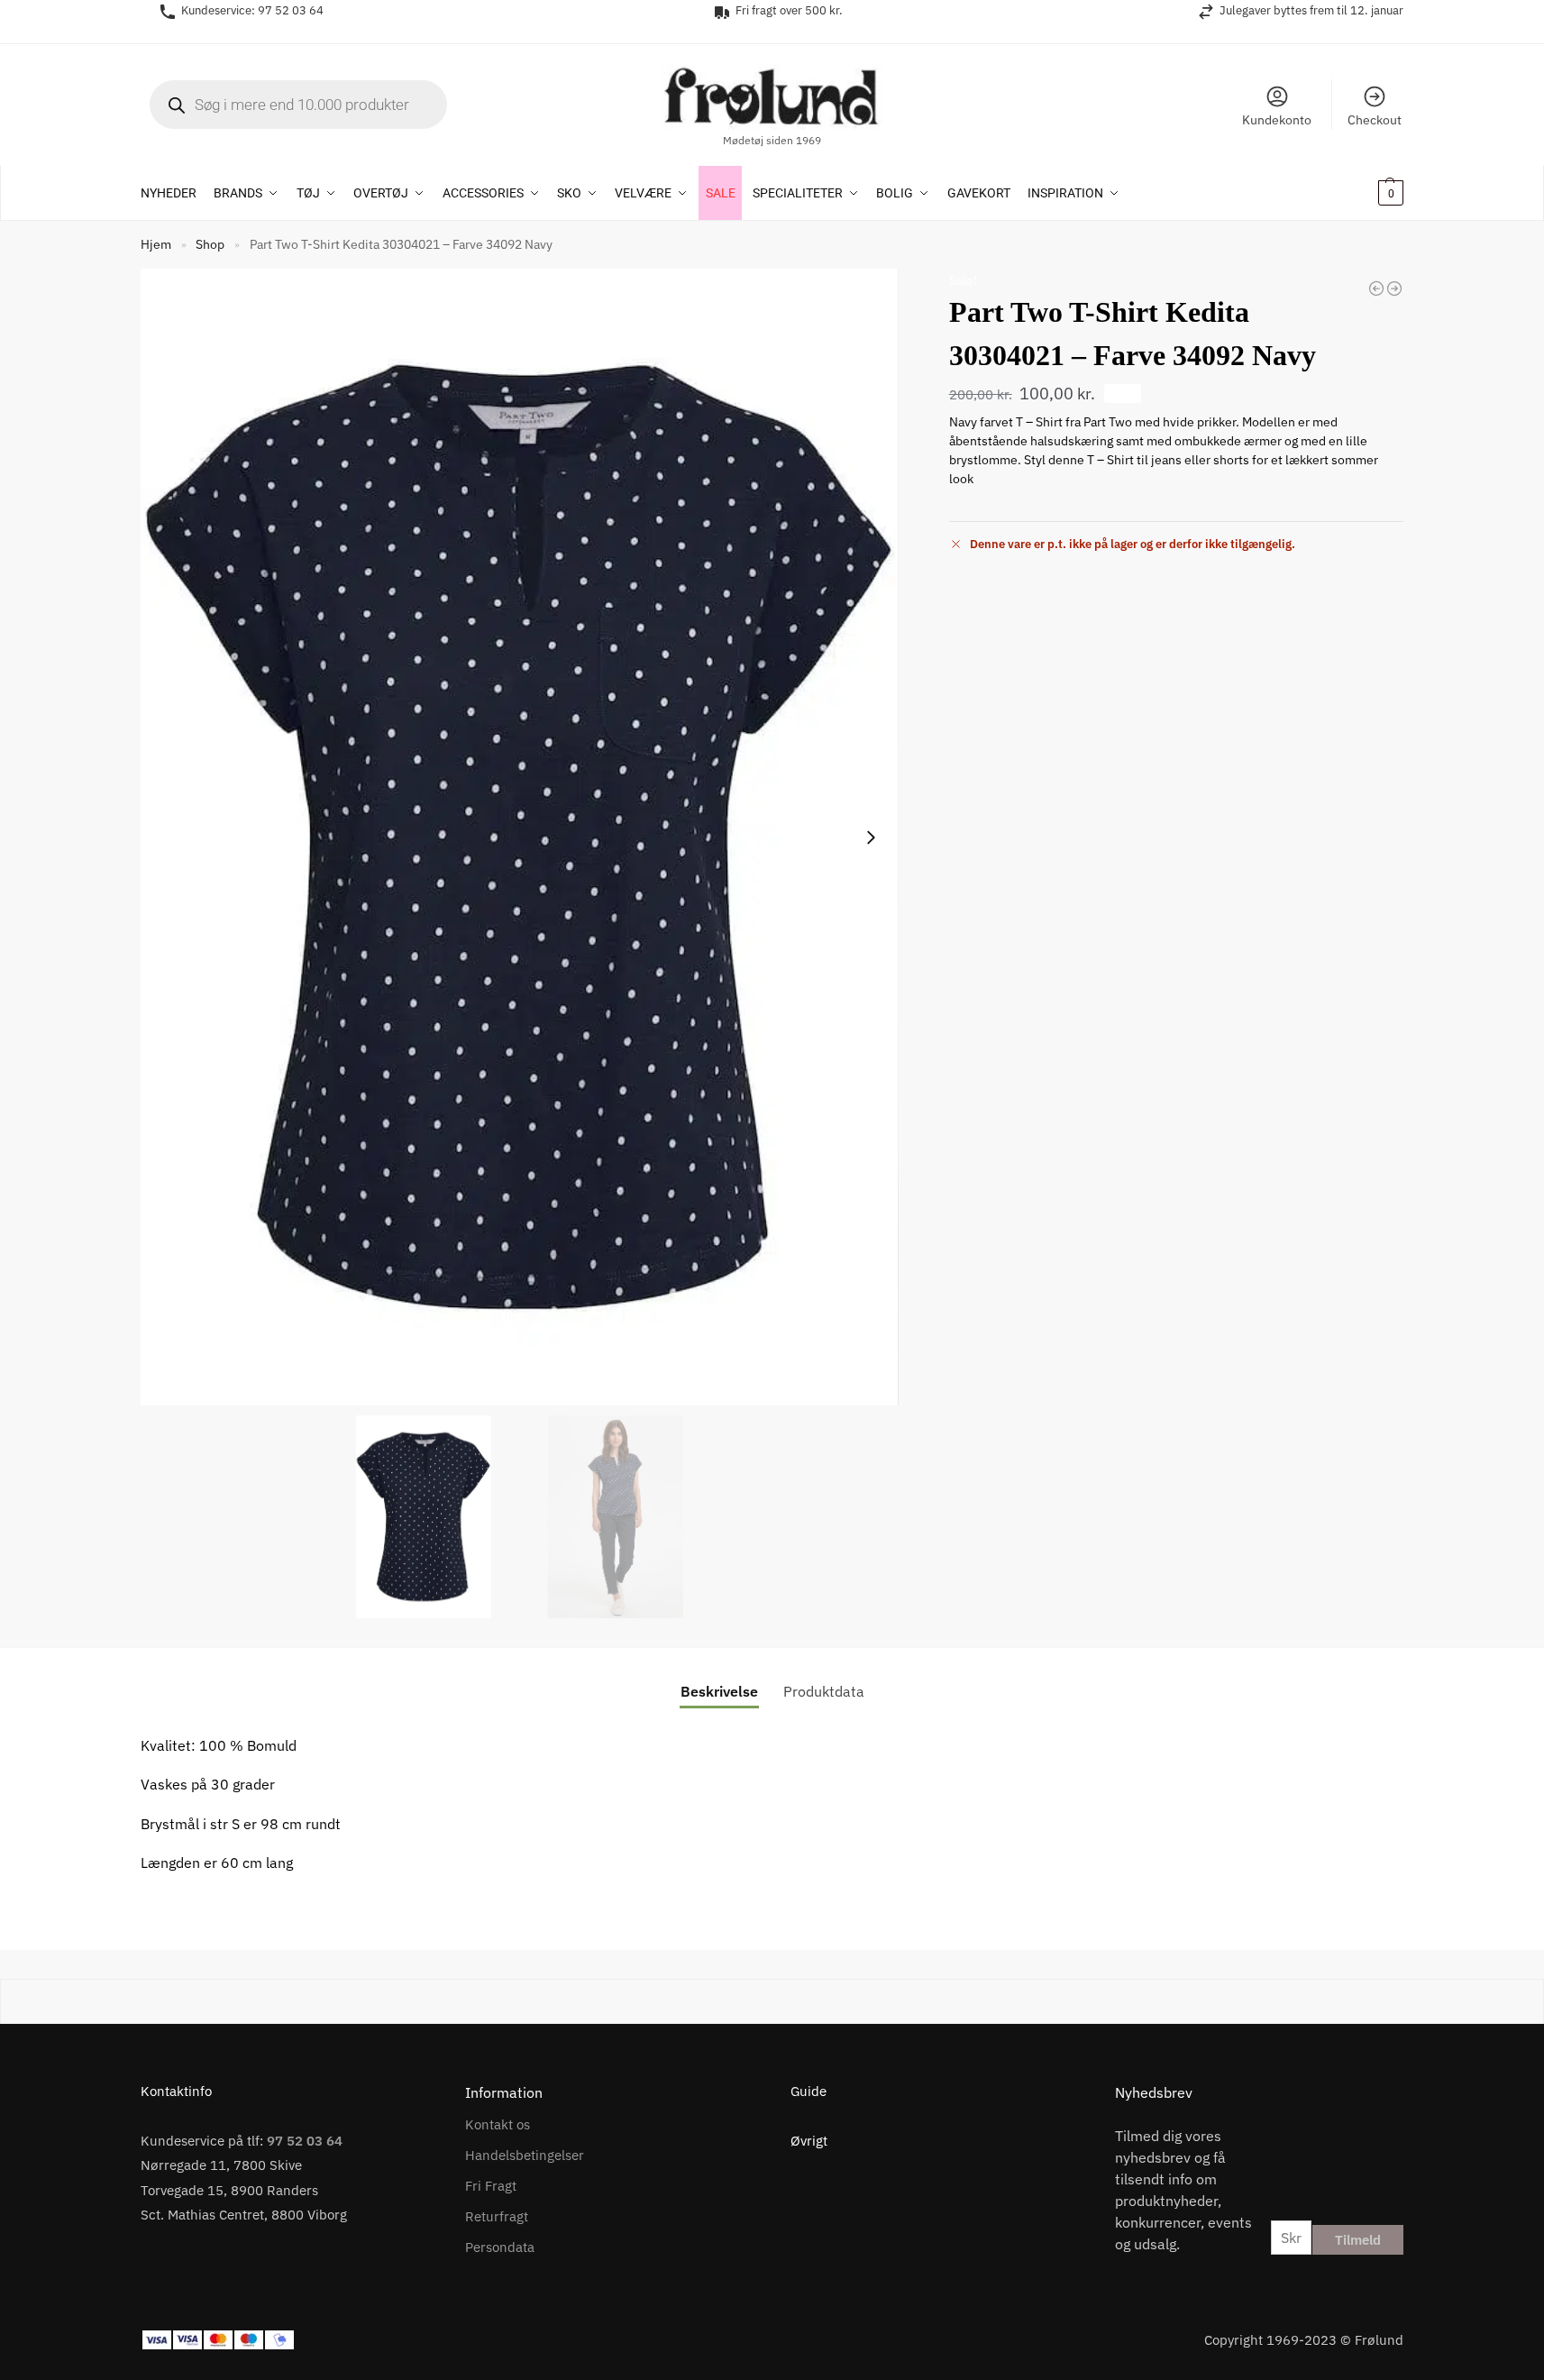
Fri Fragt (491, 2186)
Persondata (500, 2247)
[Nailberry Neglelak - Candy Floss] (1394, 288)
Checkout (1375, 120)
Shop (210, 244)
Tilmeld (1358, 2240)
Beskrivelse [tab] (719, 1691)
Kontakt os (498, 2124)
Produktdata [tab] (824, 1691)
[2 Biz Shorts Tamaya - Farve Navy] (1376, 288)
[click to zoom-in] (520, 838)
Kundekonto (1277, 120)
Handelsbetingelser (525, 2155)
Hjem (156, 244)
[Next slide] (871, 838)
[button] (1367, 193)
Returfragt (497, 2216)
